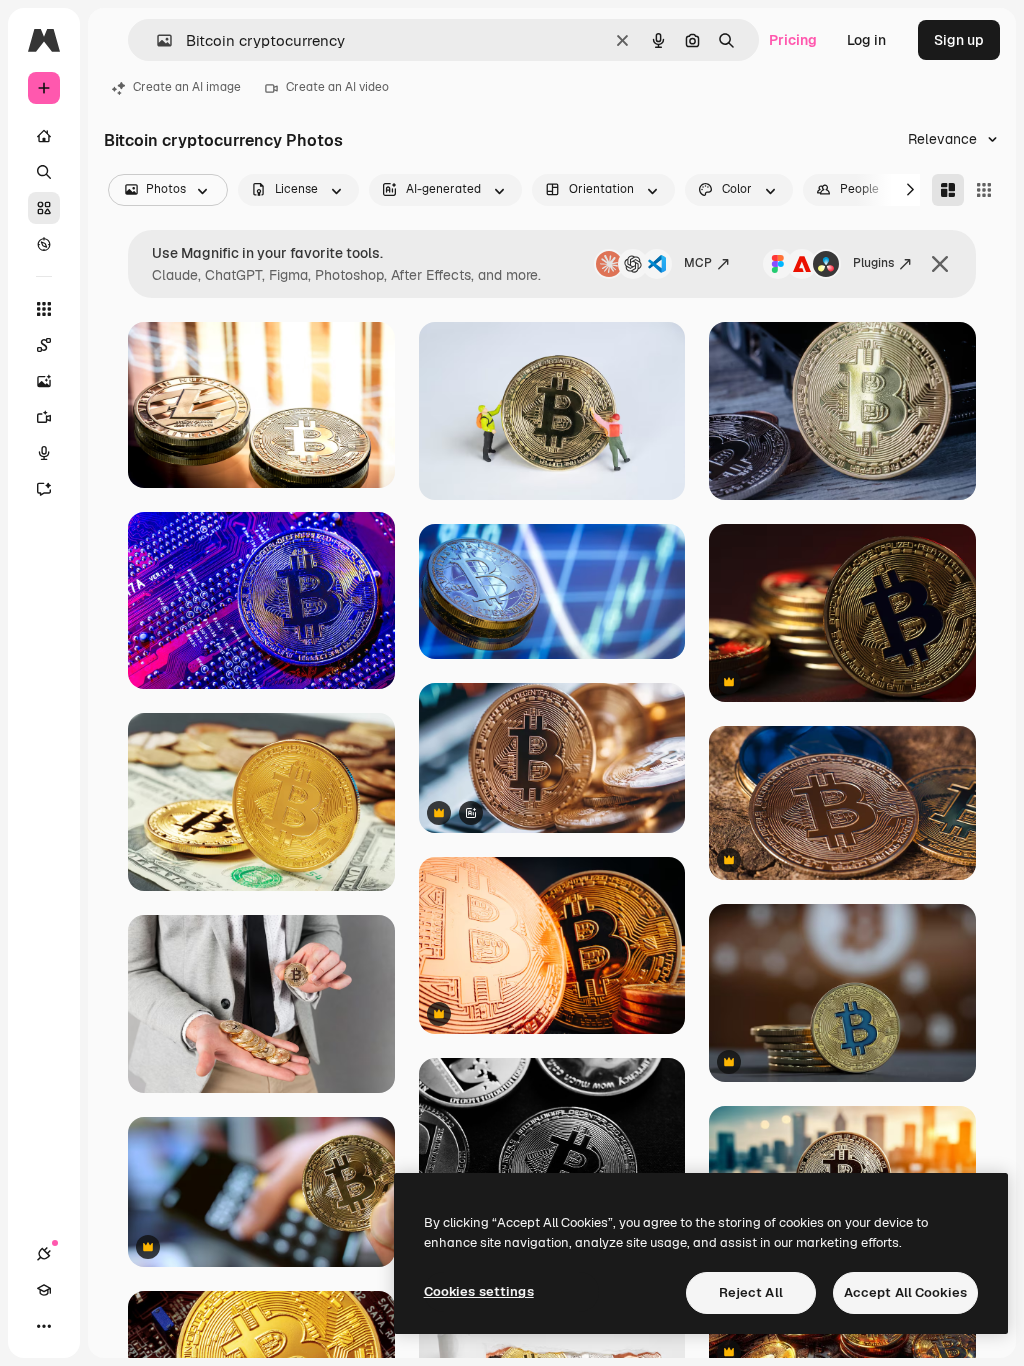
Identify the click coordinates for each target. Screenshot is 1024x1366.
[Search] (44, 172)
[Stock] (44, 208)
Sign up (959, 40)
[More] (44, 1326)
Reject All (751, 1292)
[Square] (984, 190)
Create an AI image (187, 87)
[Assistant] (44, 489)
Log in (866, 40)
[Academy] (44, 1290)
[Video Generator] (44, 417)
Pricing (793, 40)
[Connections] (44, 1254)
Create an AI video (337, 87)
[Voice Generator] (44, 453)
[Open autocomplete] (156, 40)
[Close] (940, 264)
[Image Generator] (44, 381)
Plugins (873, 263)
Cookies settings (479, 1291)
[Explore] (44, 244)
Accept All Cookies (905, 1292)
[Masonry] (948, 190)
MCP (698, 263)
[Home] (44, 136)
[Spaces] (44, 345)
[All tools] (44, 309)
